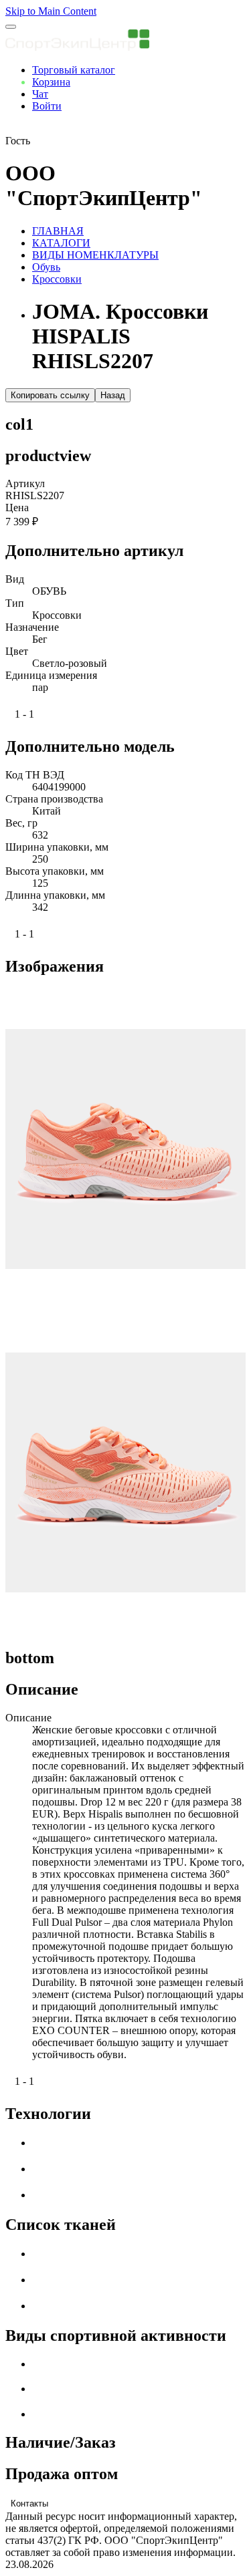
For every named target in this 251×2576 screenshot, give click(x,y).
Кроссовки (57, 279)
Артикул (25, 483)
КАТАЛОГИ (61, 243)
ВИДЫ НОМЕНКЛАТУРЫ (95, 255)
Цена (17, 508)
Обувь (46, 267)
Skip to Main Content (51, 11)
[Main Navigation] (11, 27)
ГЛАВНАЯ (58, 231)
